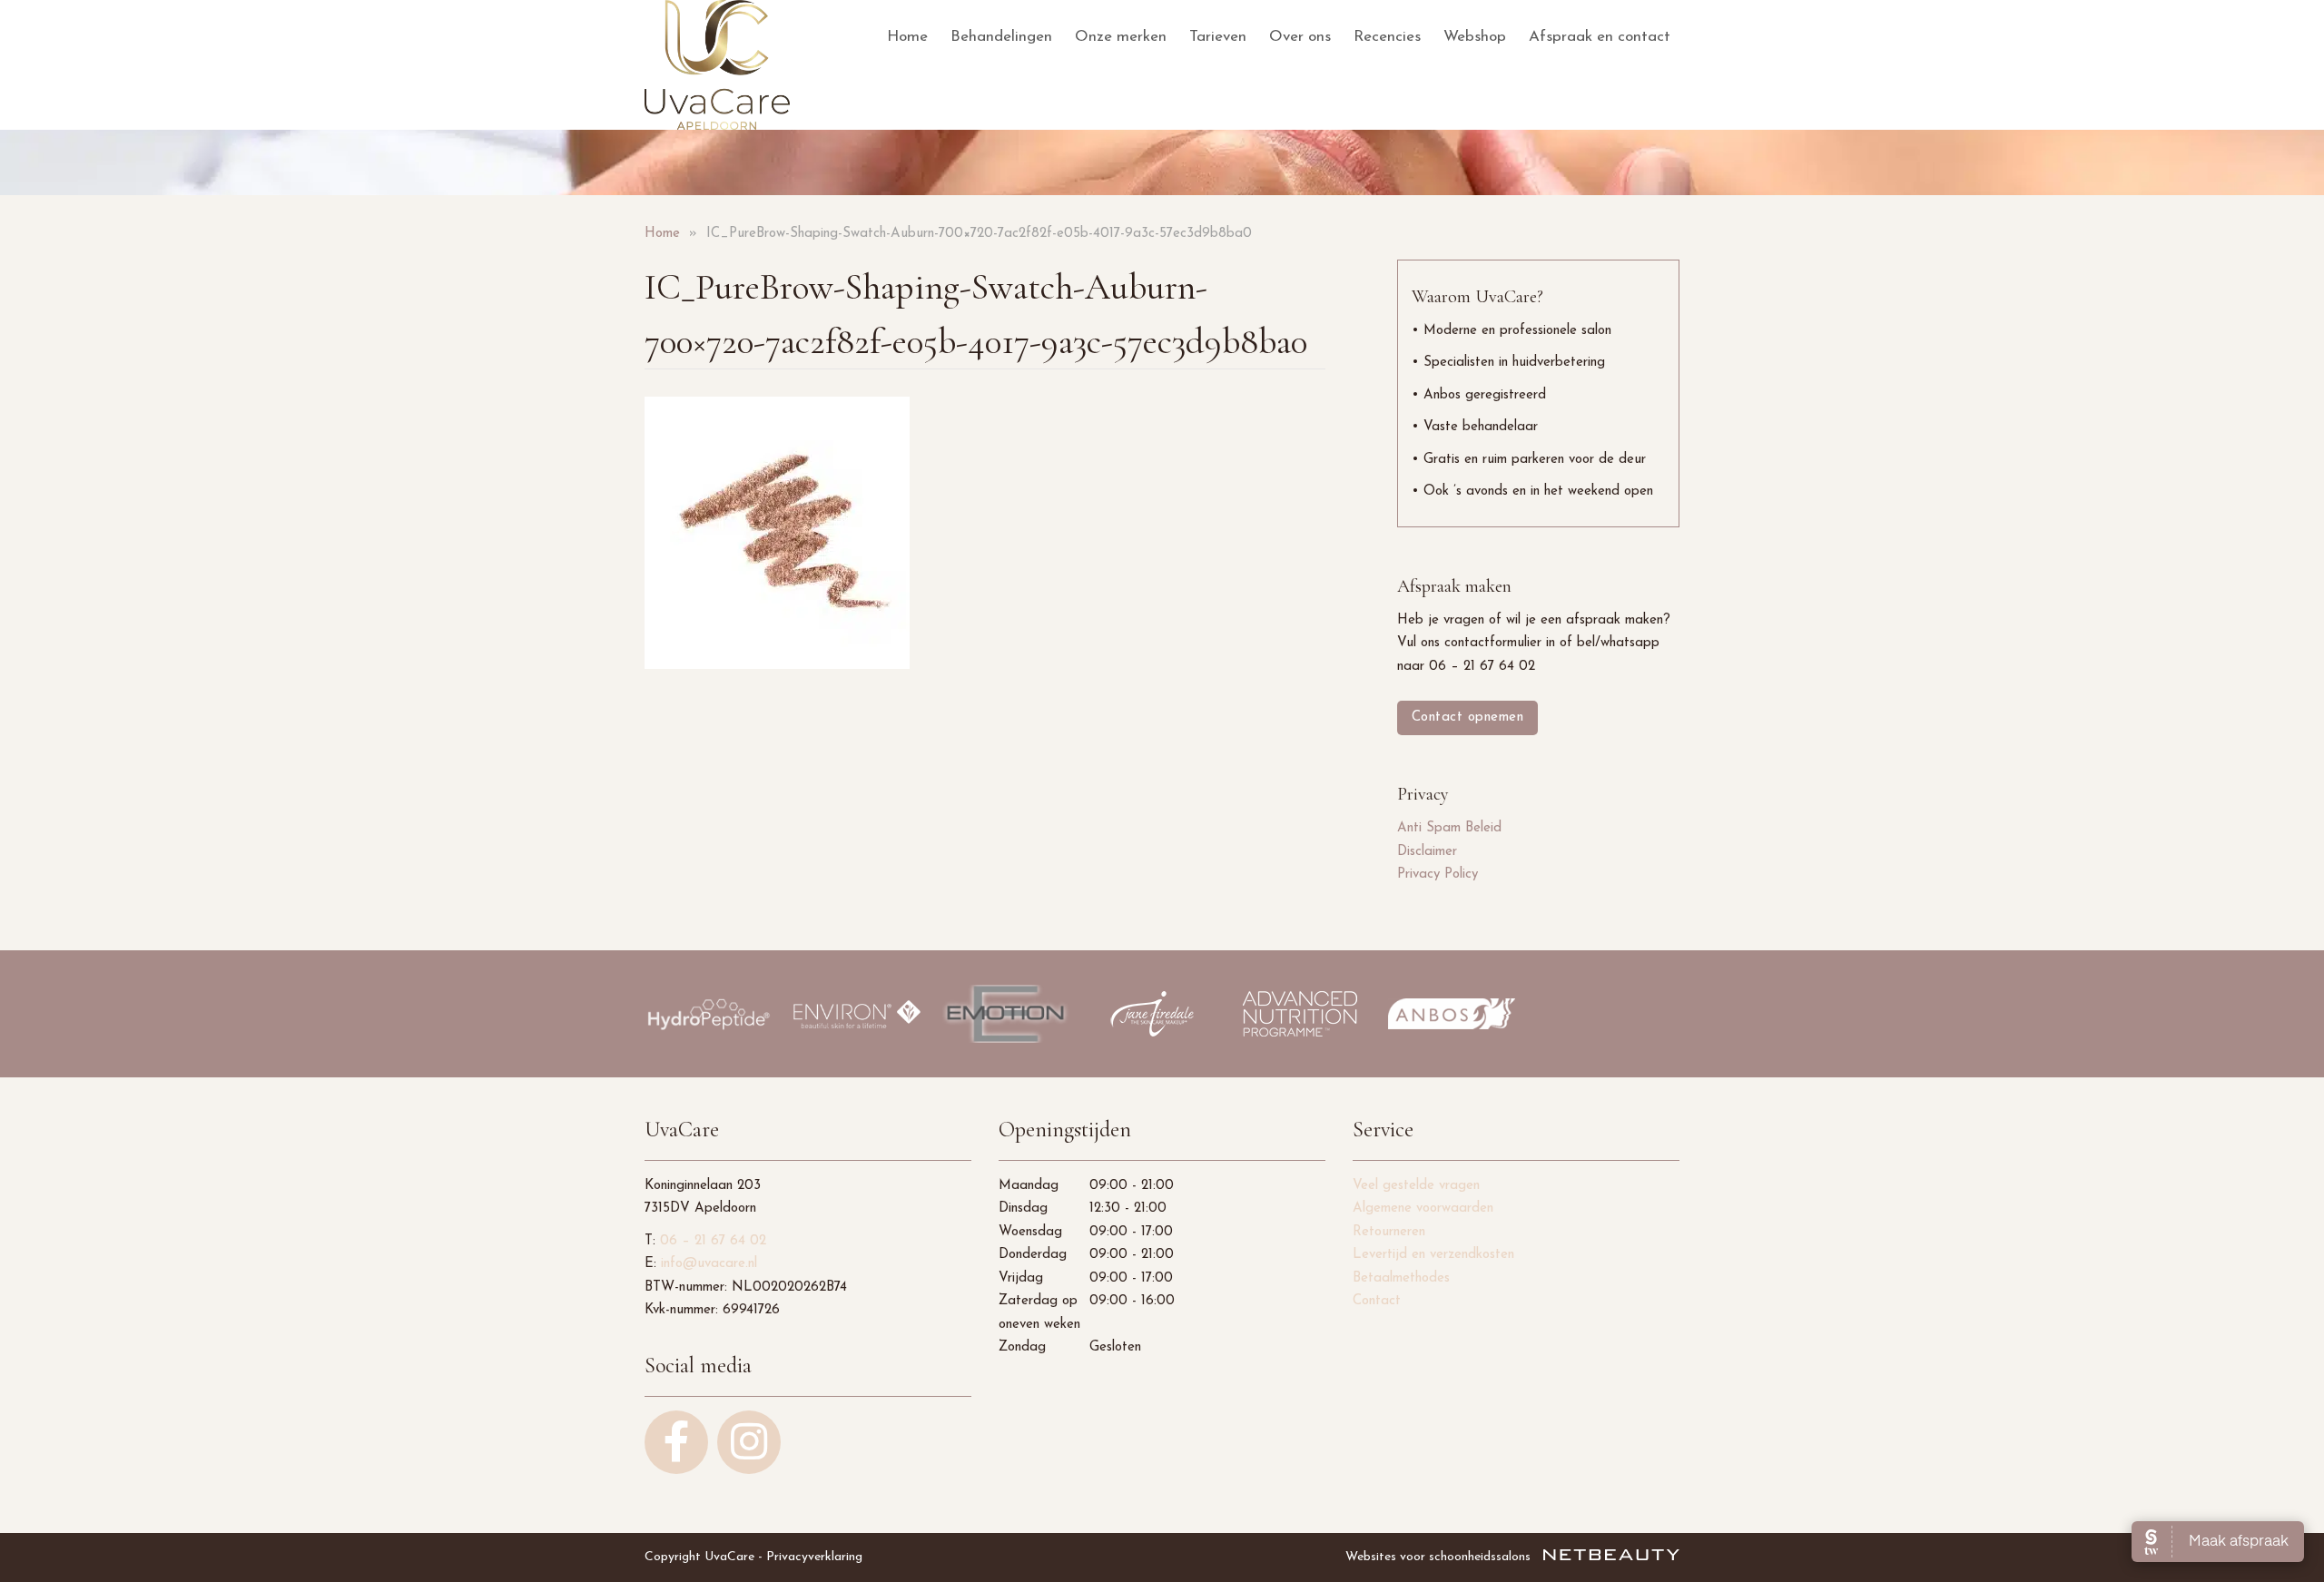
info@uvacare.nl (709, 1264)
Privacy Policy (1438, 875)
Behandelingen (1001, 37)
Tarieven (1218, 37)
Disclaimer (1427, 852)
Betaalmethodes (1401, 1278)
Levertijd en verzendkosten (1433, 1255)
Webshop (1475, 37)
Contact (1377, 1301)
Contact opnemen (1468, 717)
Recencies (1387, 37)
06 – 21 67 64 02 (713, 1241)
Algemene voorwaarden (1423, 1209)
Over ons (1300, 37)
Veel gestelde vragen (1416, 1186)
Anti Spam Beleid (1449, 828)
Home (907, 37)
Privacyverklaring (814, 1557)
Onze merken (1121, 37)
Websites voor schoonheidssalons (1440, 1557)
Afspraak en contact (1600, 37)
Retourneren (1389, 1232)
